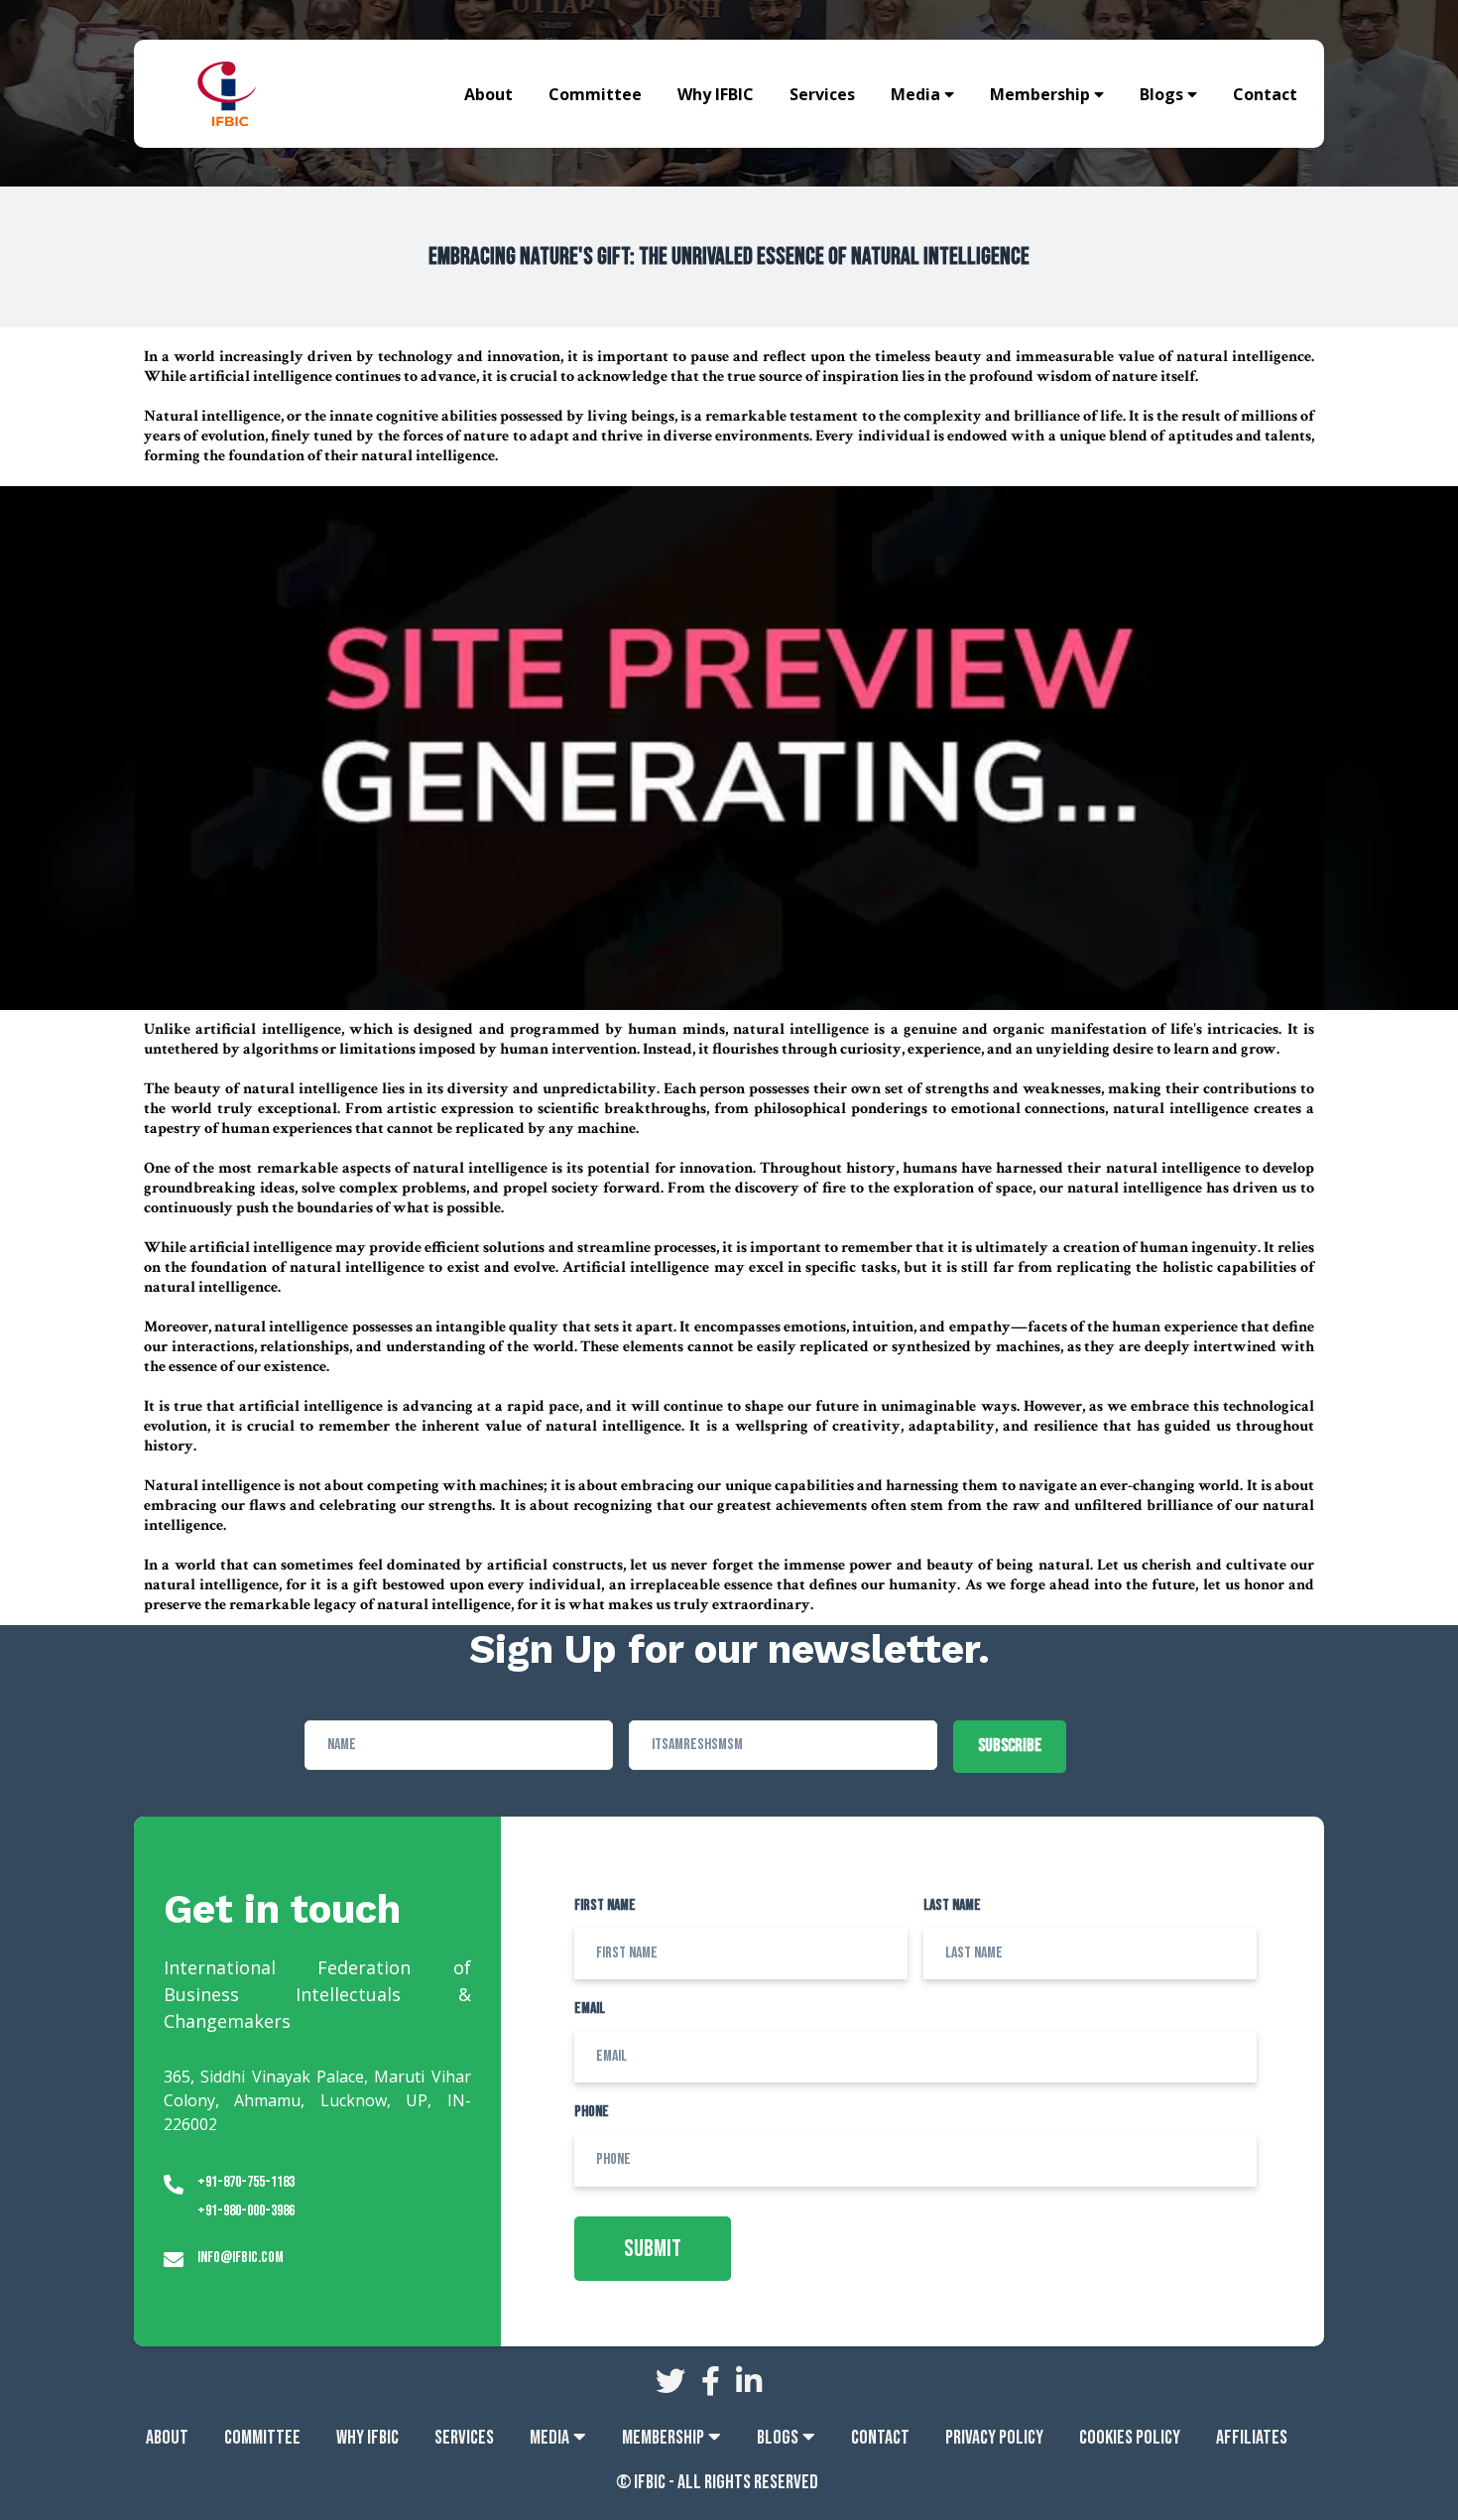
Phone (592, 2112)
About (488, 94)
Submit (653, 2249)
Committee (595, 94)
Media (915, 94)
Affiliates (1252, 2438)
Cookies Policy (1130, 2438)
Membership (1040, 94)
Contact (1265, 94)
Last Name (952, 1905)
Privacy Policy (994, 2438)
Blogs (1161, 94)
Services (822, 94)
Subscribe (1010, 1746)
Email (590, 2009)
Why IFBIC (716, 94)
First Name (605, 1905)
